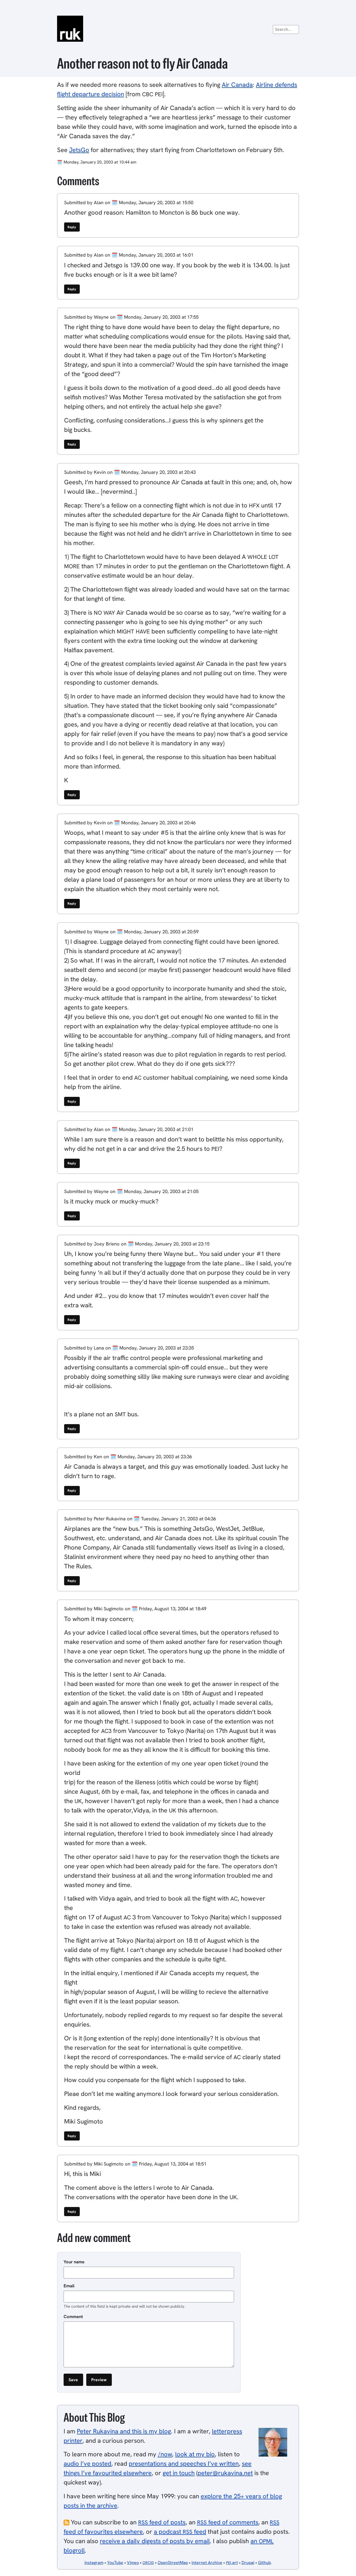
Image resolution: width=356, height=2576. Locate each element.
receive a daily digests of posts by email (155, 2541)
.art (232, 2563)
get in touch (179, 2473)
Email (69, 2286)
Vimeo (133, 2563)
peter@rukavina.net (225, 2473)
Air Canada (237, 85)
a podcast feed (180, 2532)
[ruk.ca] (178, 29)
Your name (74, 2262)
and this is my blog (124, 2431)
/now (165, 2454)
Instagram (94, 2563)
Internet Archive (207, 2563)
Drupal (248, 2563)
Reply (72, 227)
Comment (73, 2317)
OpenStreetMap (173, 2563)
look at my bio (195, 2454)
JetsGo (79, 150)
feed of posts (162, 2522)
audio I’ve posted (87, 2463)
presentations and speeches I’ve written (184, 2463)
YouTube (115, 2563)
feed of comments (228, 2522)
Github (264, 2563)
